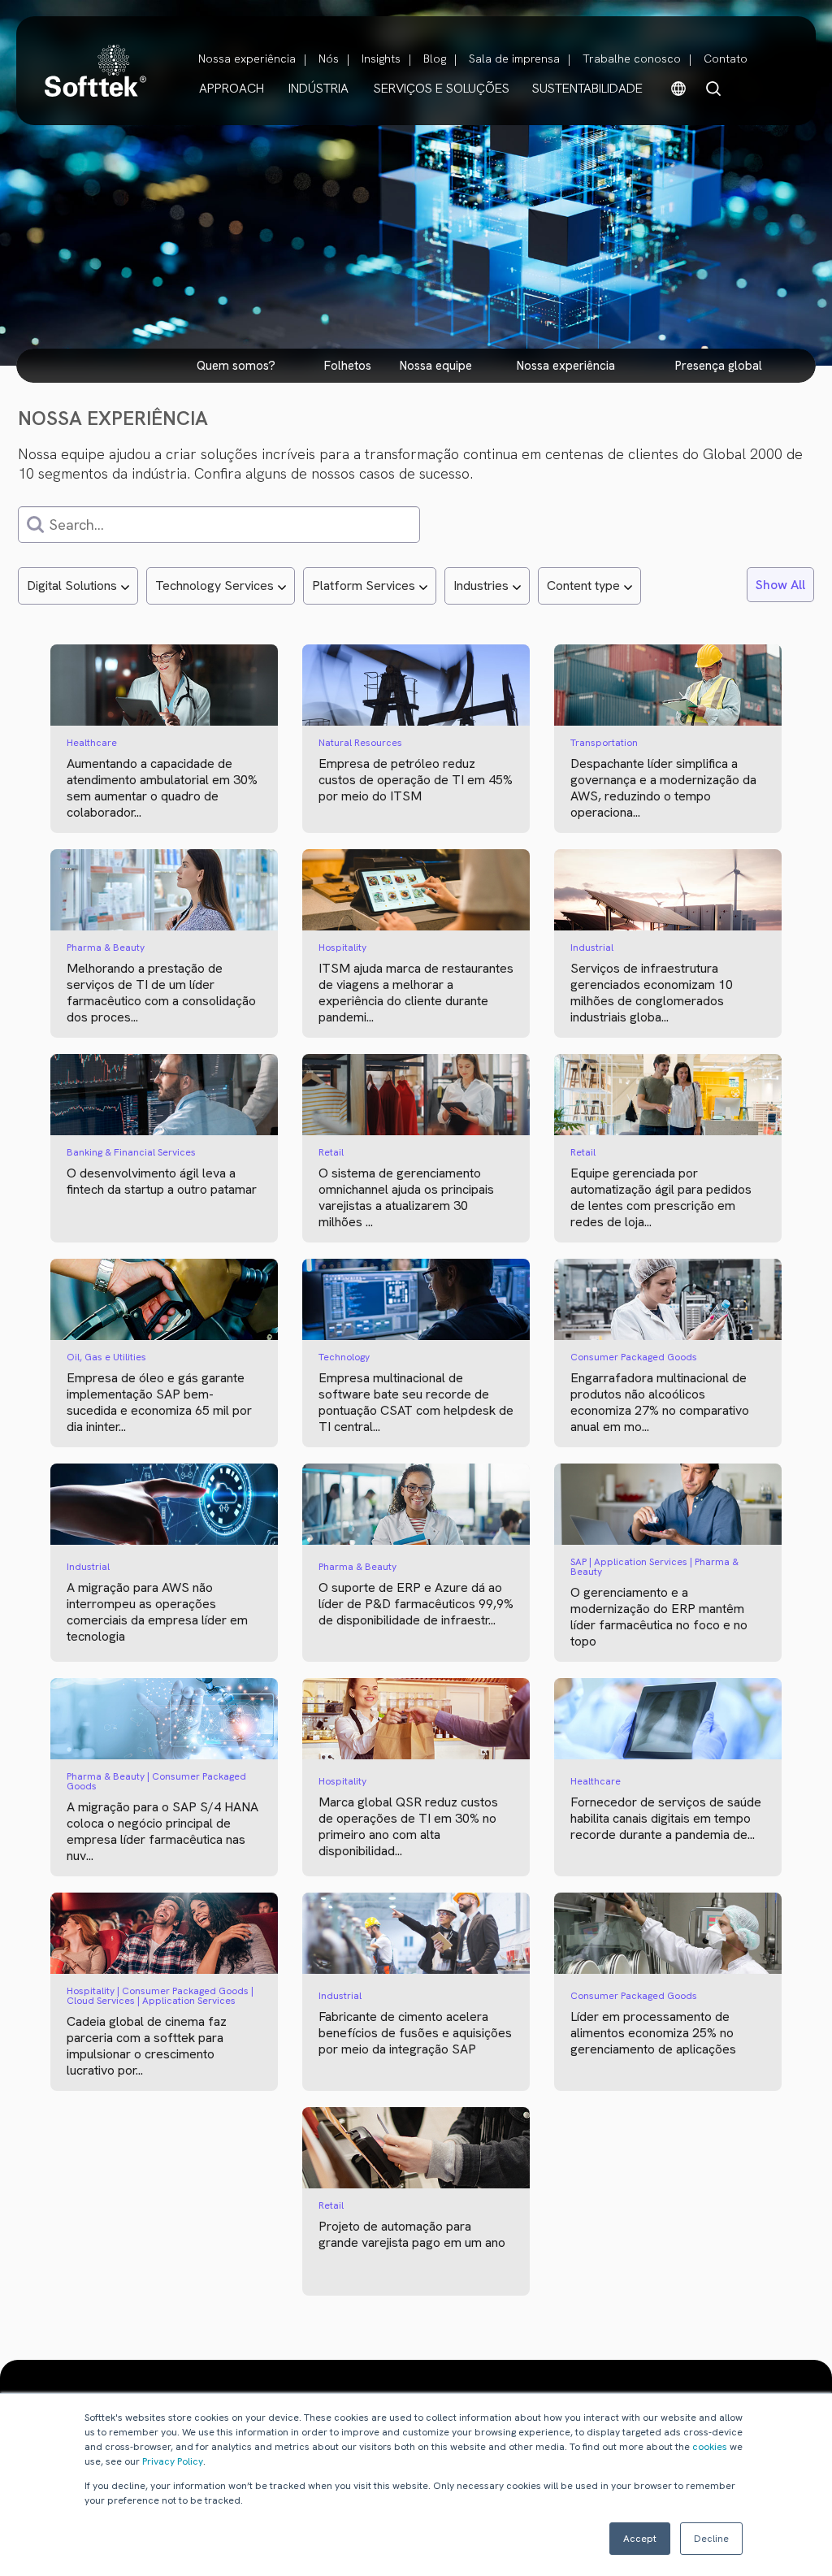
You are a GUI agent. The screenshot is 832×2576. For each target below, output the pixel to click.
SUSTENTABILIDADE (587, 88)
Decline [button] (711, 2539)
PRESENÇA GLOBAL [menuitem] (719, 366)
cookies (710, 2447)
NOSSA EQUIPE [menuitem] (436, 366)
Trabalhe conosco (632, 59)
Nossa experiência (247, 59)
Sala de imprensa (514, 59)
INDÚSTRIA (318, 88)
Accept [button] (640, 2539)
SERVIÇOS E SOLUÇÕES (442, 88)
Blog (435, 59)
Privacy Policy (173, 2461)
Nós (329, 59)
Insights (381, 59)
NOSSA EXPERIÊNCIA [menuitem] (566, 366)
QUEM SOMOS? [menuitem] (236, 366)
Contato (726, 59)
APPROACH (232, 88)
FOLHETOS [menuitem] (348, 366)
